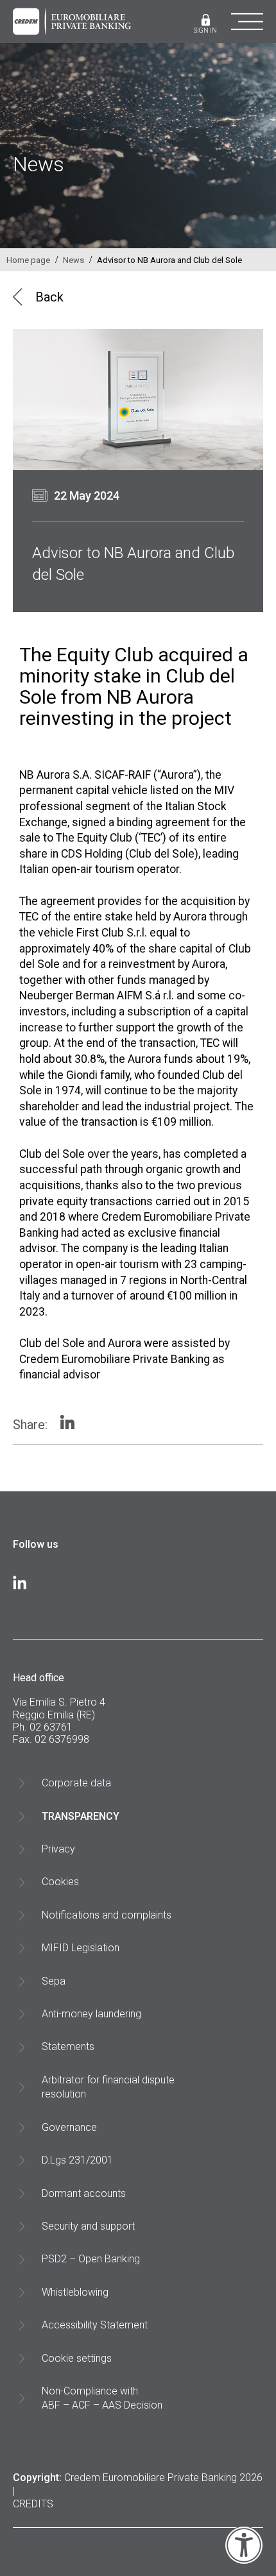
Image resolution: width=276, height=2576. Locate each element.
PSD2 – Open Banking (91, 2259)
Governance (69, 2127)
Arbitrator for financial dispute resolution (108, 2087)
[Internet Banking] (206, 21)
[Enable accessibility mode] (244, 2561)
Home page (28, 260)
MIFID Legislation (81, 1948)
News (73, 260)
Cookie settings (77, 2358)
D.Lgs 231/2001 (77, 2160)
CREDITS (33, 2504)
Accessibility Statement (95, 2325)
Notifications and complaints (107, 1915)
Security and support (88, 2226)
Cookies (60, 1882)
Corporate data (76, 1783)
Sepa (54, 1981)
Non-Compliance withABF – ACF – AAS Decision (102, 2398)
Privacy (58, 1849)
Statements (68, 2046)
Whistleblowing (75, 2292)
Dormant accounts (84, 2193)
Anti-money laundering (91, 2014)
